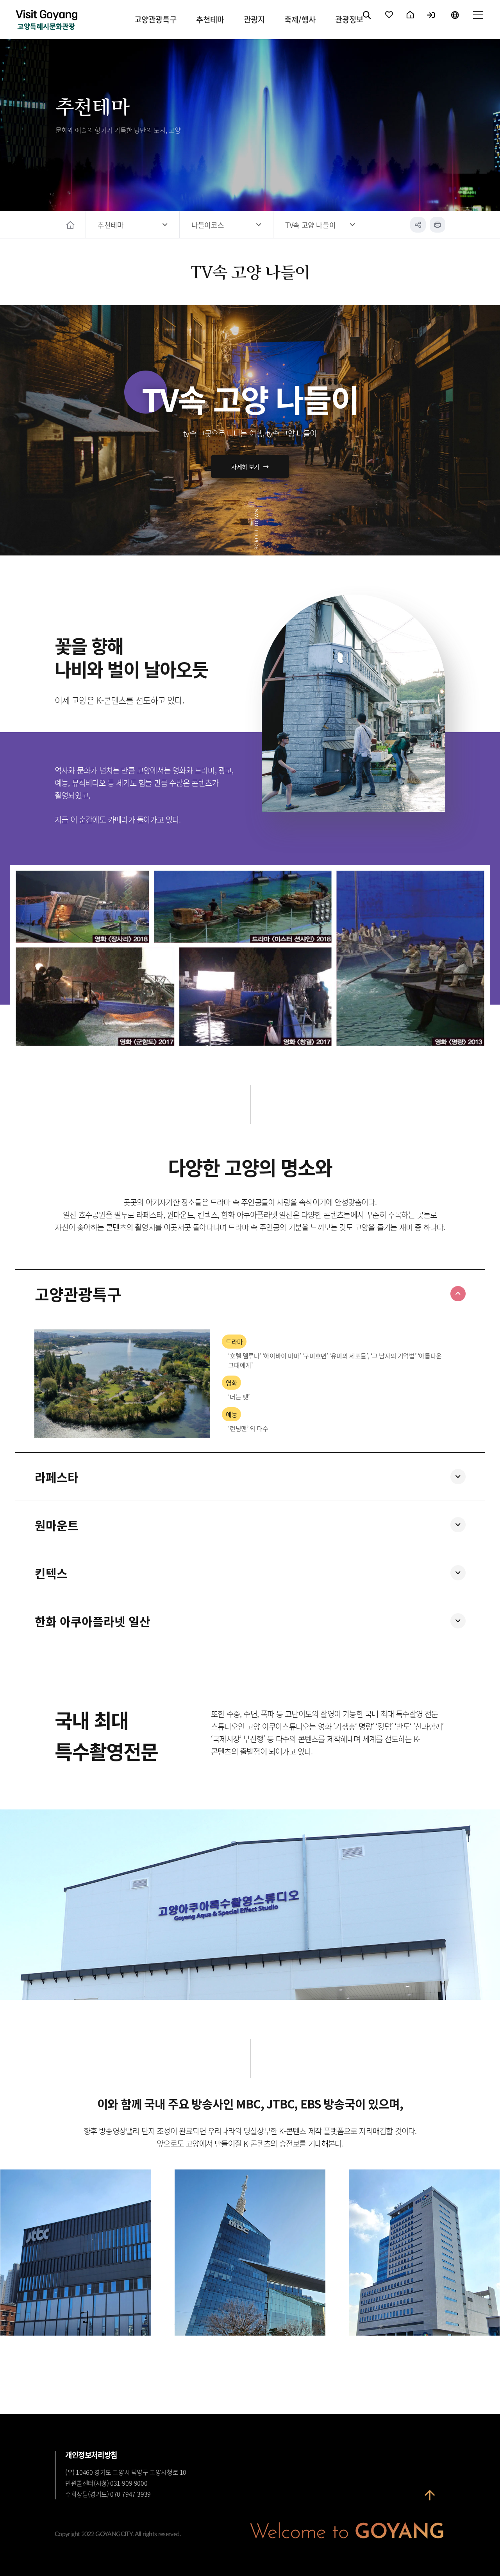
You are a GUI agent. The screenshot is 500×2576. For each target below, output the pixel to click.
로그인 (431, 21)
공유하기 (418, 225)
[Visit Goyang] (46, 21)
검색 (367, 21)
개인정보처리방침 (91, 2455)
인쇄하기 (437, 225)
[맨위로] (430, 2501)
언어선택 (455, 21)
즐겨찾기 (389, 21)
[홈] (71, 225)
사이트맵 (478, 21)
